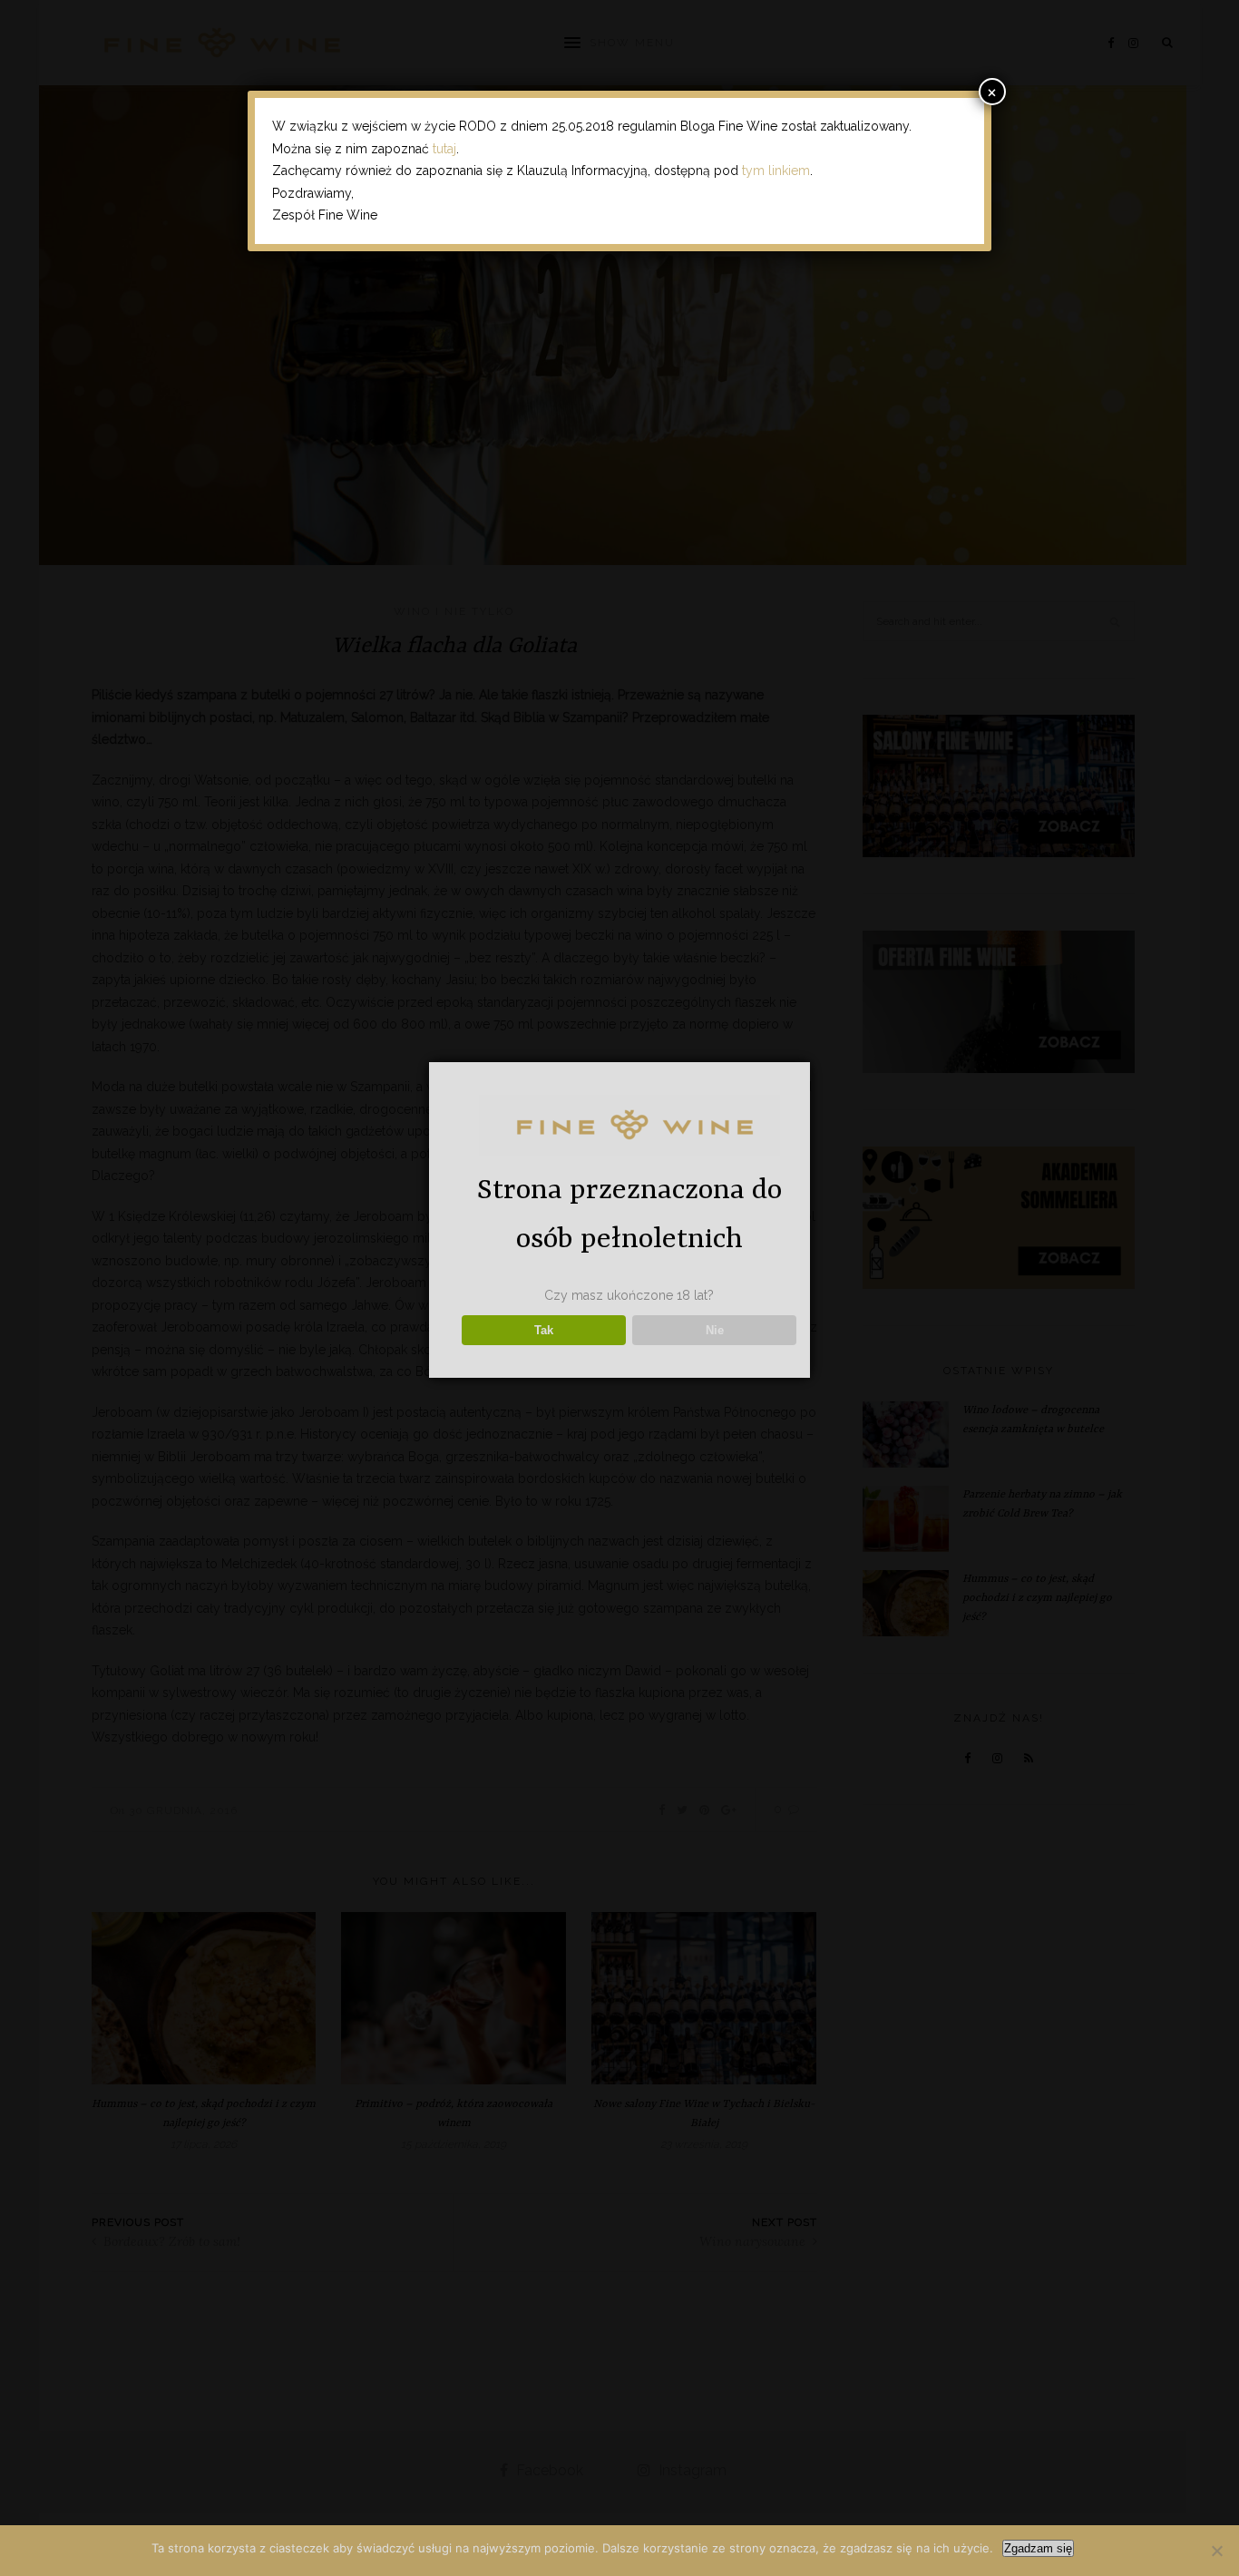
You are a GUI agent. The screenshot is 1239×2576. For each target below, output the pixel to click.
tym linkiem (776, 171)
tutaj (444, 149)
